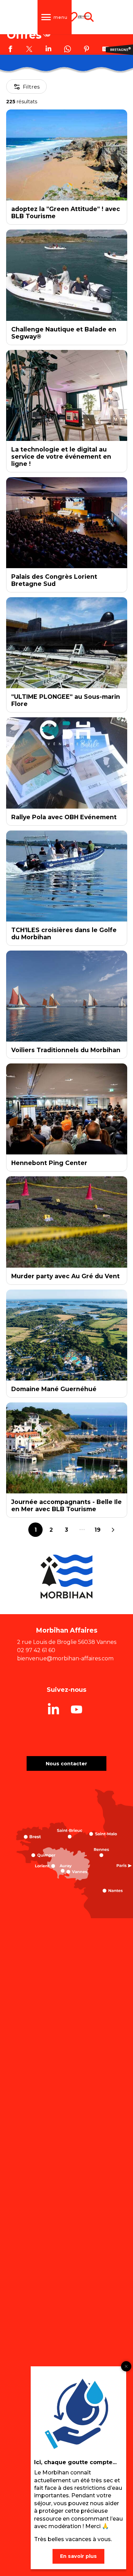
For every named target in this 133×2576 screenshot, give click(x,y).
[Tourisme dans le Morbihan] (84, 17)
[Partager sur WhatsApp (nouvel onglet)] (68, 50)
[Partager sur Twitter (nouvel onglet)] (29, 50)
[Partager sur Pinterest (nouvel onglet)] (87, 50)
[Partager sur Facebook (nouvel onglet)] (10, 50)
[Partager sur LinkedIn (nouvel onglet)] (48, 50)
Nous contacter (66, 1764)
